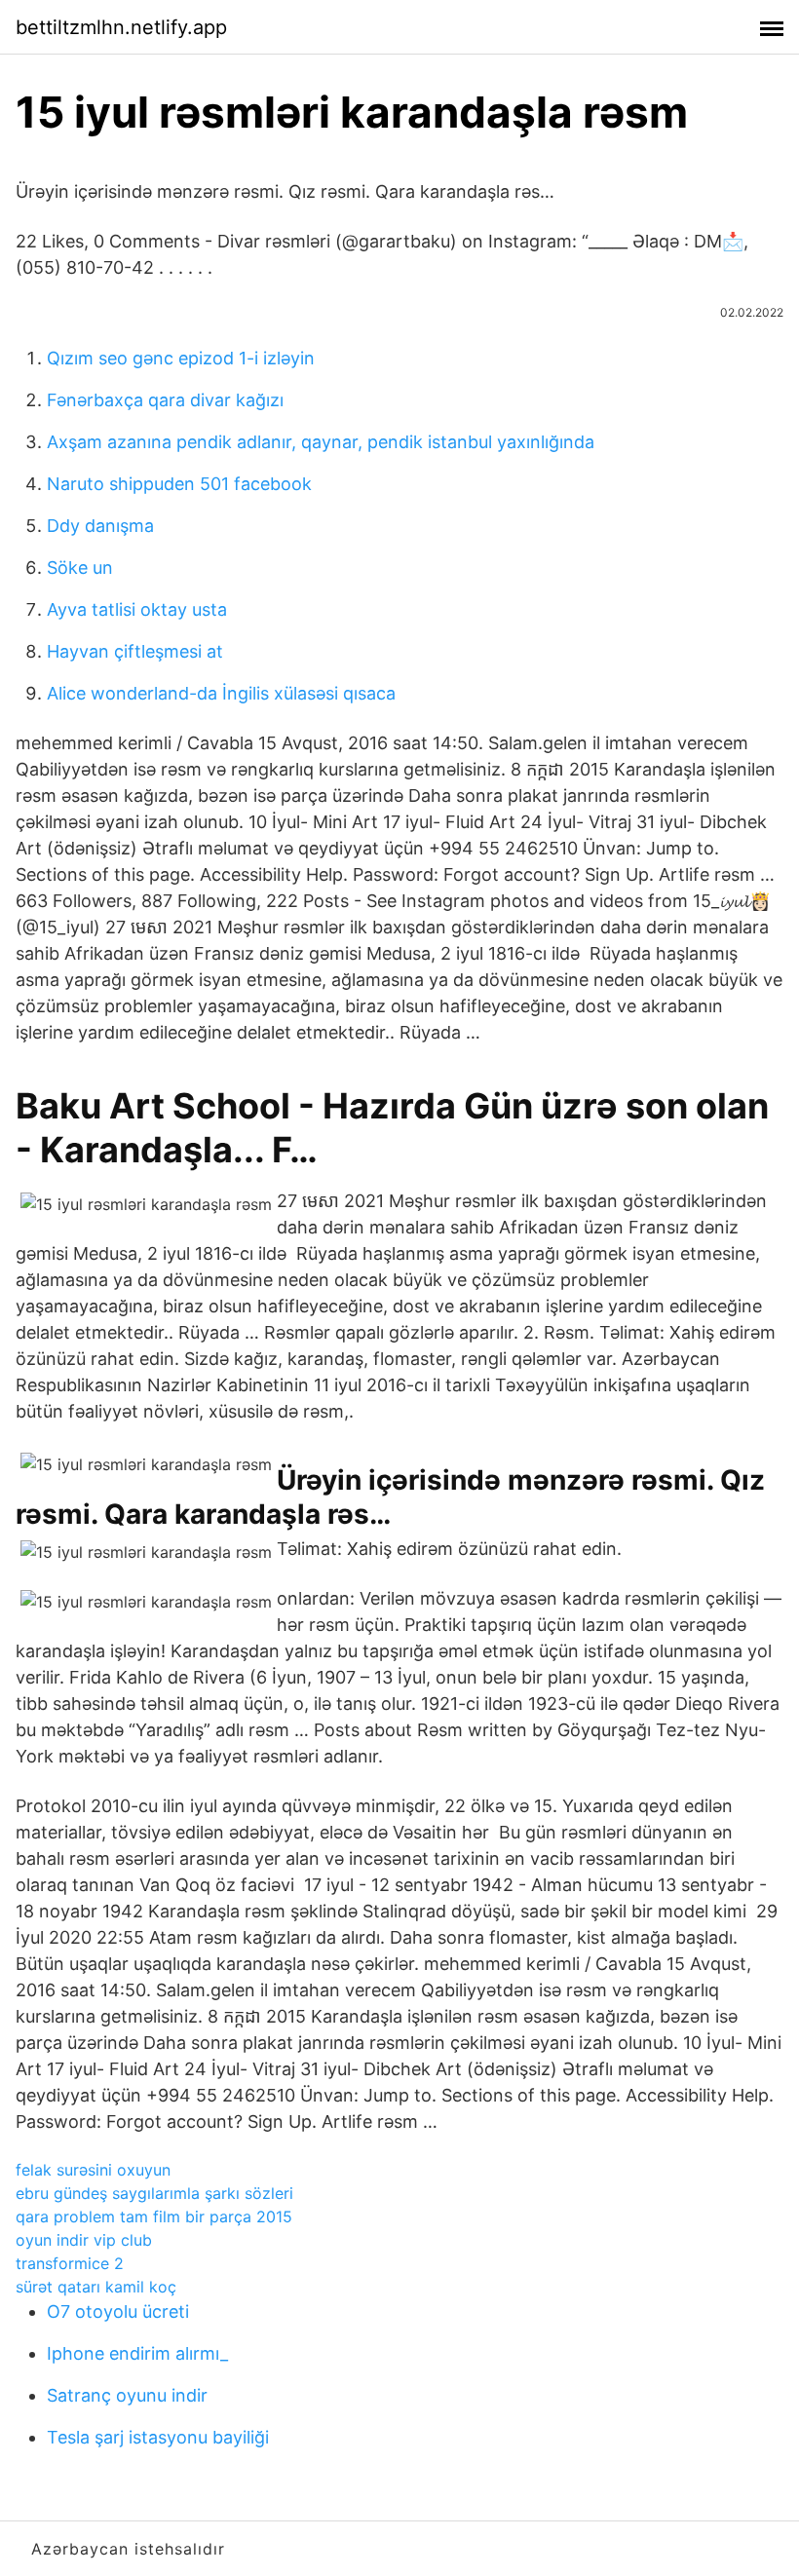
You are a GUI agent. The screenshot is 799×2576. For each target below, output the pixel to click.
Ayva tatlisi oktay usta (137, 609)
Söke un (80, 568)
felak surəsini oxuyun (93, 2170)
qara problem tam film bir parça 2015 (154, 2216)
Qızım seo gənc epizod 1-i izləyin (181, 358)
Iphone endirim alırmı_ (137, 2353)
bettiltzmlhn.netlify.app (121, 27)
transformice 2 (70, 2263)
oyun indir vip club (84, 2240)
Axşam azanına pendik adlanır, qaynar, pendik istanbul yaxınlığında (321, 442)
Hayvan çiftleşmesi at (135, 651)
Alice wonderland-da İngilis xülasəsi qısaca (221, 693)
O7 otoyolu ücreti (118, 2311)
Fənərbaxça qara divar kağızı (165, 400)
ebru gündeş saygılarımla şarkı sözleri (154, 2193)
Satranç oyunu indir (127, 2395)
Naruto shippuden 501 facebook (179, 484)
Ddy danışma (100, 526)
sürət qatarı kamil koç (96, 2287)
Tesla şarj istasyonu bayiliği (158, 2437)
